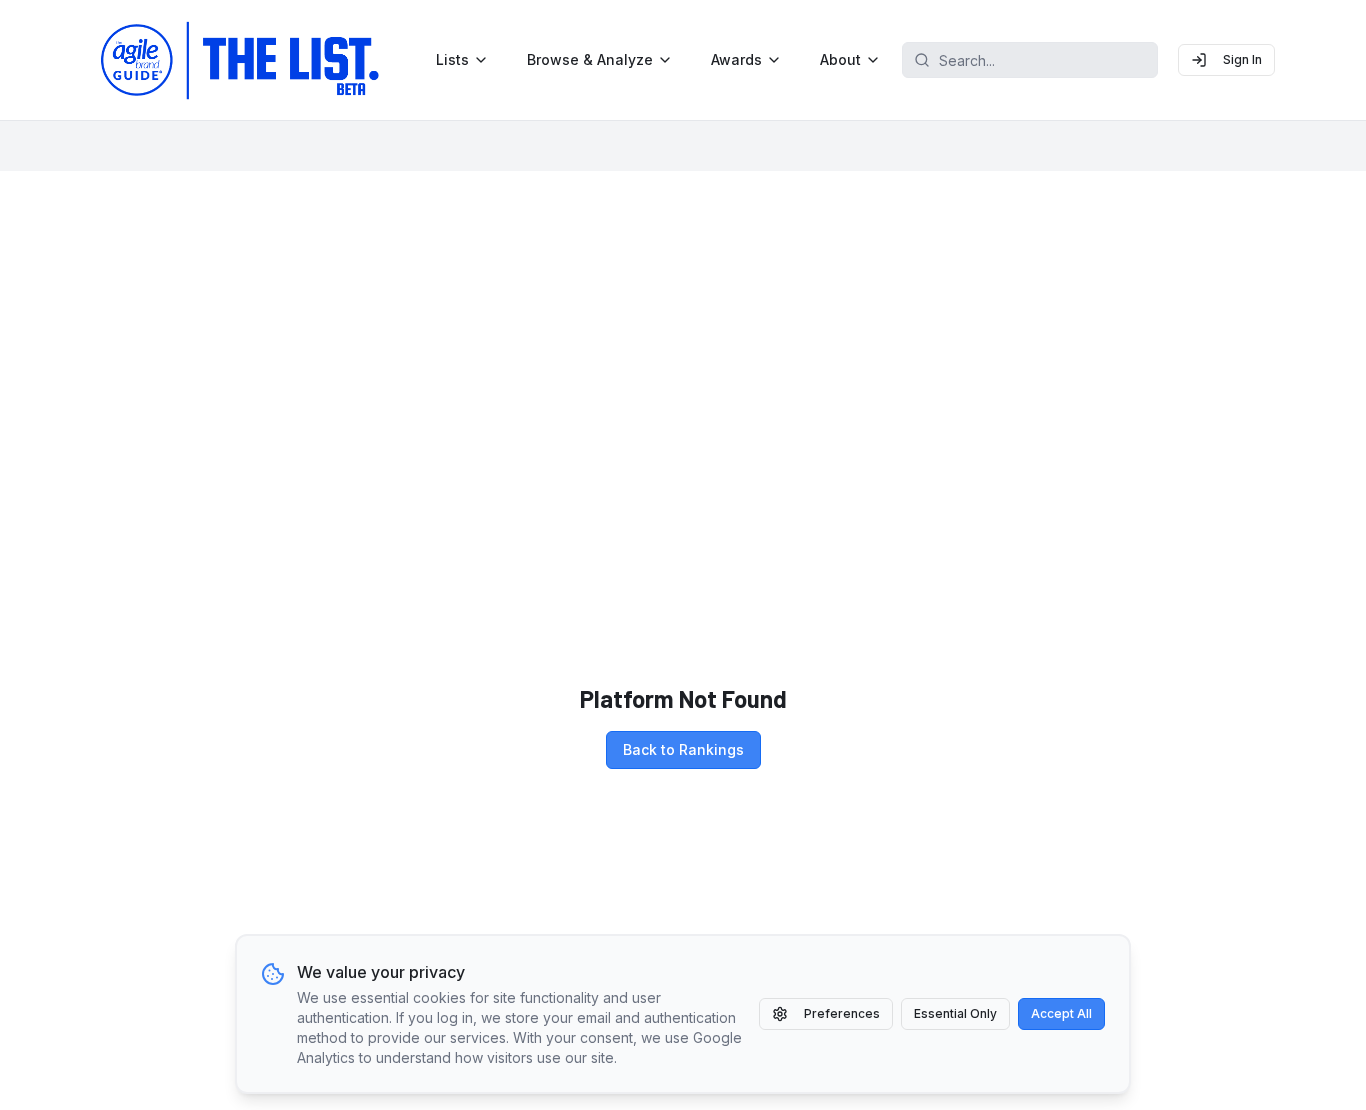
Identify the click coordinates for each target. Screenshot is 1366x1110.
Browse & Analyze (590, 59)
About (840, 59)
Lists (452, 59)
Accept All (1061, 1013)
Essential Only (955, 1013)
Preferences (842, 1013)
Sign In (1242, 59)
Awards (736, 59)
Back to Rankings (683, 749)
